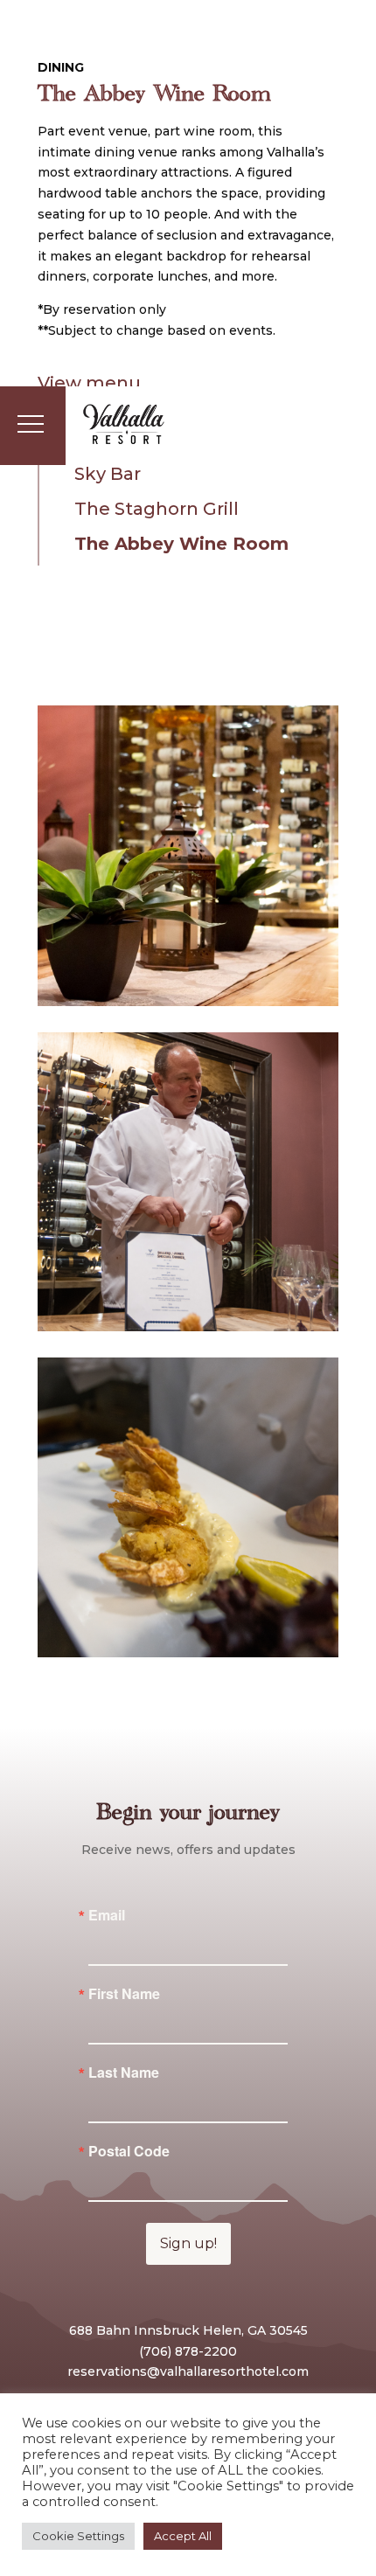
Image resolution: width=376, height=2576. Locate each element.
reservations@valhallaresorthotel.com (188, 2371)
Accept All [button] (183, 2536)
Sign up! (188, 2243)
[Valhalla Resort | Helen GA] (124, 426)
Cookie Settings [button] (78, 2536)
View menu (89, 383)
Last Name (124, 2073)
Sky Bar (108, 474)
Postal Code (129, 2151)
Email (107, 1915)
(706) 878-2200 (188, 2351)
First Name (124, 1994)
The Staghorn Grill (157, 509)
